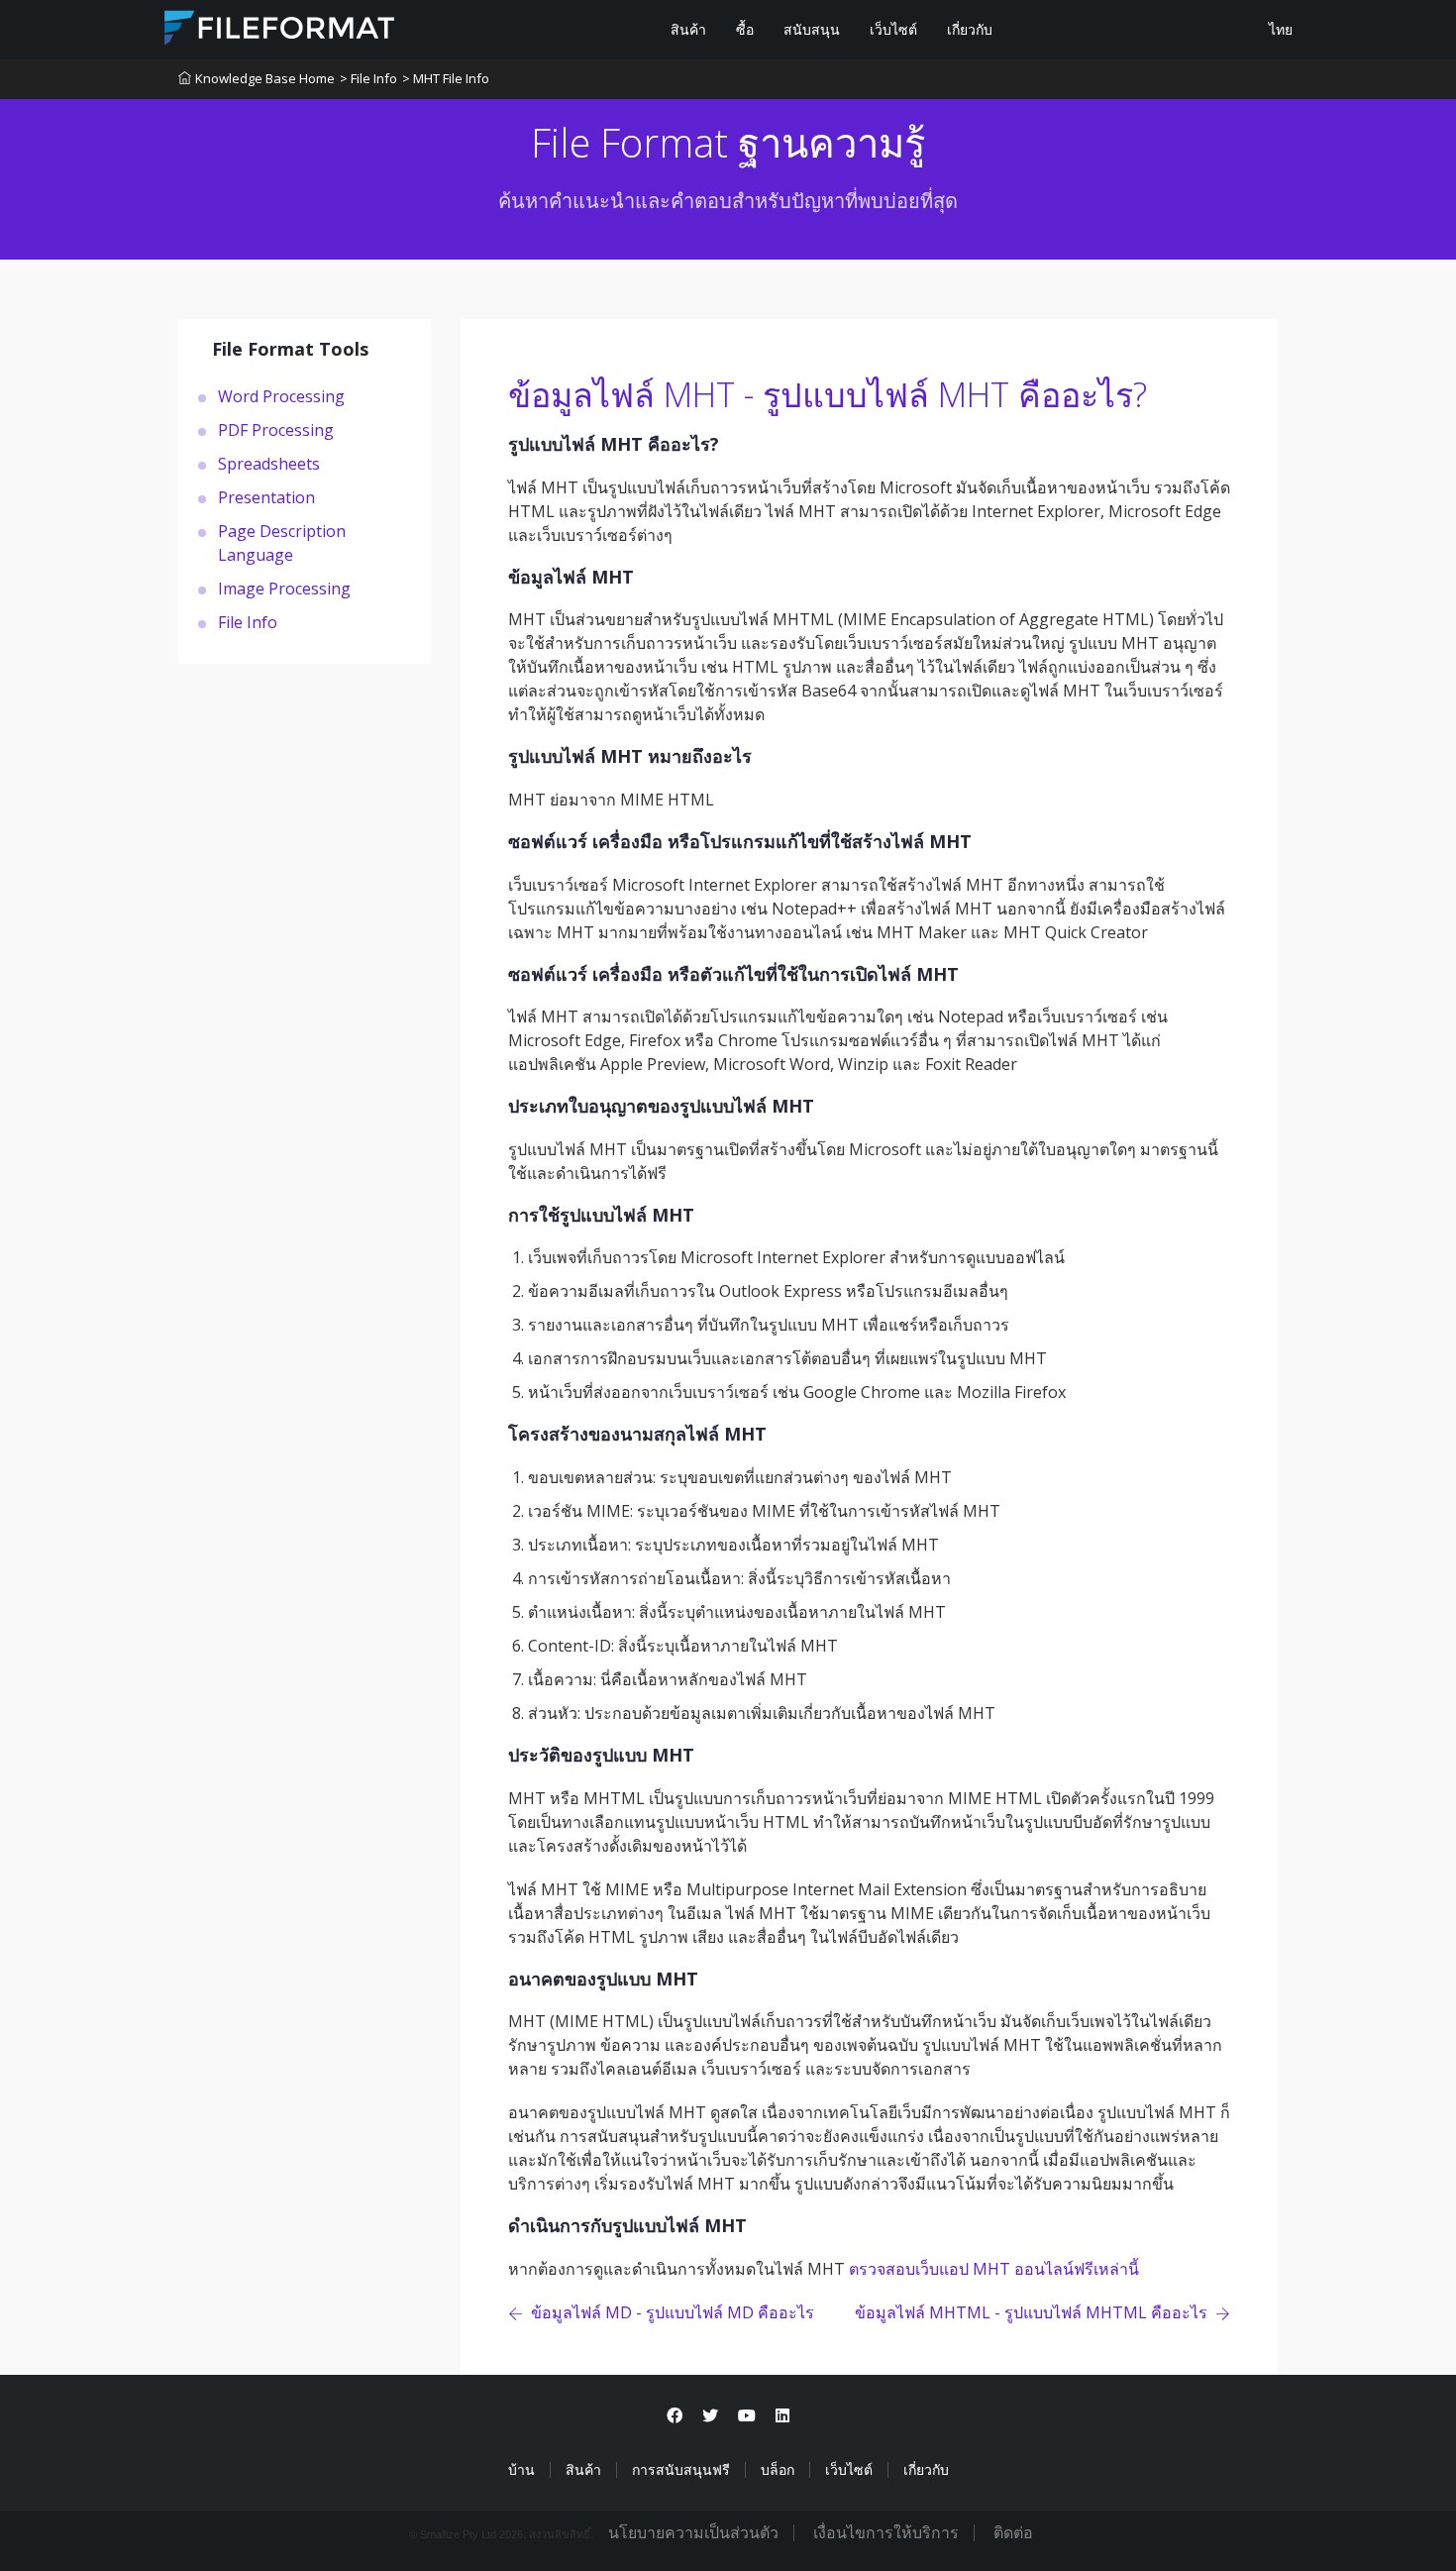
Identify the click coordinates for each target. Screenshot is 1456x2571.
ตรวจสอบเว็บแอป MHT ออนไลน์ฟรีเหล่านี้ (994, 2269)
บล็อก (778, 2470)
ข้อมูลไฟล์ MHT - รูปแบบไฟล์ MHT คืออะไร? (828, 394)
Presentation (266, 496)
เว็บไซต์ (893, 30)
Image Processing (284, 588)
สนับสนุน (812, 30)
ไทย (1279, 30)
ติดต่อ (1013, 2533)
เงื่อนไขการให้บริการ (886, 2533)
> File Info (368, 78)
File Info (248, 621)
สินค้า (688, 30)
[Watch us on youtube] (747, 2416)
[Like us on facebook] (675, 2416)
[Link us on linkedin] (782, 2416)
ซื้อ (745, 30)
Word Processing (281, 395)
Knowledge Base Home (265, 78)
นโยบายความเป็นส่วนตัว (693, 2533)
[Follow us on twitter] (710, 2416)
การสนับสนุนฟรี (681, 2470)
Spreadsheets (269, 463)
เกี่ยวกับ (970, 30)
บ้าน (521, 2470)
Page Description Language (282, 542)
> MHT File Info (446, 78)
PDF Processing (276, 429)
